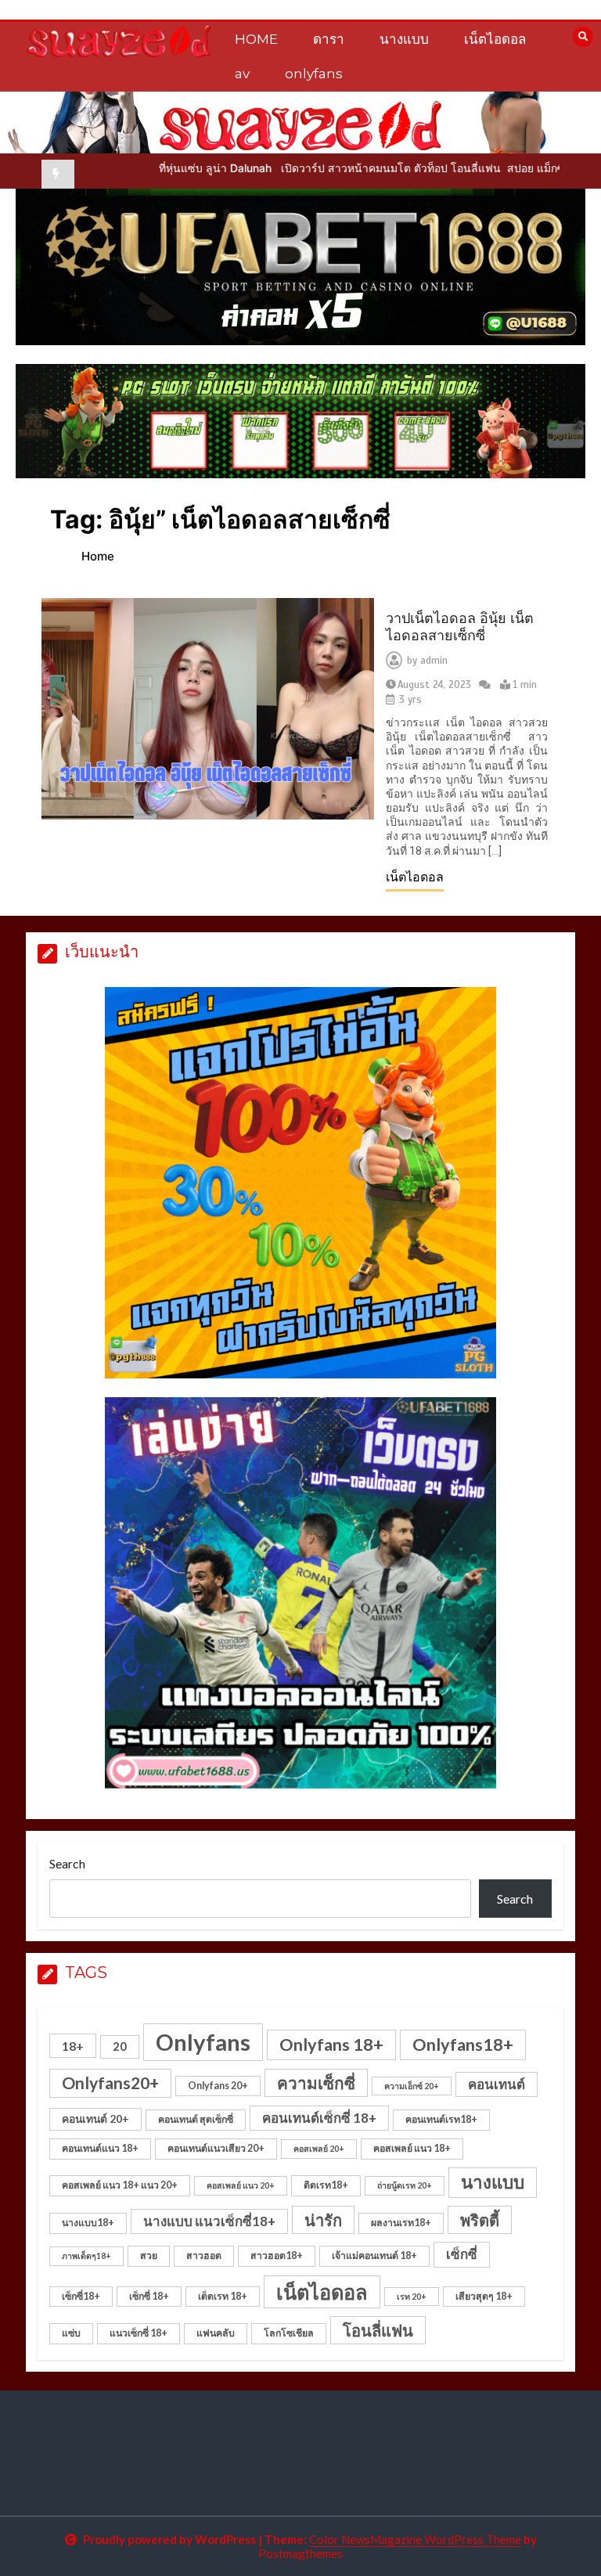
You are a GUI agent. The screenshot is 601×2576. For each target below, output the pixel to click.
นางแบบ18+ (88, 2223)
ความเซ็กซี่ (316, 2083)
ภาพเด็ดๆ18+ (86, 2255)
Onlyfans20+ (110, 2083)
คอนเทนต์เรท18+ (441, 2119)
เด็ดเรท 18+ (223, 2296)
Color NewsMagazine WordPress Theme (415, 2539)
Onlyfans (203, 2042)
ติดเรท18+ (326, 2185)
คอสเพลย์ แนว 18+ (412, 2148)
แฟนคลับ (216, 2333)
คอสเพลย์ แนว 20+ (241, 2185)
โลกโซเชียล (289, 2333)
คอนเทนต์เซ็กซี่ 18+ (319, 2118)
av (242, 74)
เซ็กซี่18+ (81, 2296)
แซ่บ (71, 2333)
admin (434, 661)
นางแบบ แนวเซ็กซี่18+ (209, 2221)
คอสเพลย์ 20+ (319, 2148)
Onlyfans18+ (463, 2045)
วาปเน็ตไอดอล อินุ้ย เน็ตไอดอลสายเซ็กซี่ (460, 627)
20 (120, 2046)
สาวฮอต (204, 2255)
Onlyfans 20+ (218, 2086)
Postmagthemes (300, 2553)
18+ (73, 2046)
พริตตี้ (480, 2220)
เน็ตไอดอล (495, 39)
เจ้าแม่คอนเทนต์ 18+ (374, 2255)
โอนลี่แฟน (378, 2330)
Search (67, 1863)
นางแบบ (404, 39)
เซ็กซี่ (462, 2254)
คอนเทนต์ (497, 2084)
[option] (338, 168)
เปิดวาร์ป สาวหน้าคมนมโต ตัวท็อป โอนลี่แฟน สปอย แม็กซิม (338, 168)
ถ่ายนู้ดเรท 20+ (405, 2185)
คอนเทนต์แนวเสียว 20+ (216, 2148)
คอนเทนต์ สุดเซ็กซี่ (196, 2119)
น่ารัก (323, 2220)
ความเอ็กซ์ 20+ (412, 2086)
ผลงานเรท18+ (401, 2223)
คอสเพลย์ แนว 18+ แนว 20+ (120, 2185)
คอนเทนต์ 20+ (95, 2118)
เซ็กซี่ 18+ (149, 2296)
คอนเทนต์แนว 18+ (100, 2148)
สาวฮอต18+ (277, 2255)
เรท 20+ (412, 2296)
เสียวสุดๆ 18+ (484, 2296)
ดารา (329, 39)
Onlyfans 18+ (331, 2045)
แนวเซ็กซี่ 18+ (139, 2333)
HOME (256, 39)
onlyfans (314, 74)
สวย (149, 2255)
